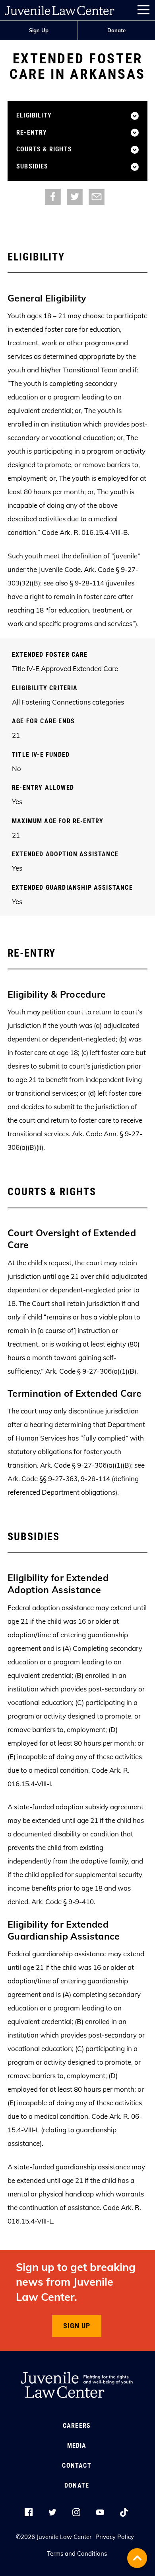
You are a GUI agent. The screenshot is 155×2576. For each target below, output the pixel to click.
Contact (77, 2465)
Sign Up (39, 30)
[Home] (60, 9)
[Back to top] (137, 2558)
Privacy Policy (115, 2537)
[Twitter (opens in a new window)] (75, 196)
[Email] (97, 196)
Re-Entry (32, 133)
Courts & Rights (44, 149)
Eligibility (34, 115)
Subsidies (32, 166)
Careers (77, 2426)
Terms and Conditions (77, 2553)
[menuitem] (39, 30)
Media (77, 2446)
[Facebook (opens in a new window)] (53, 196)
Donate (116, 30)
